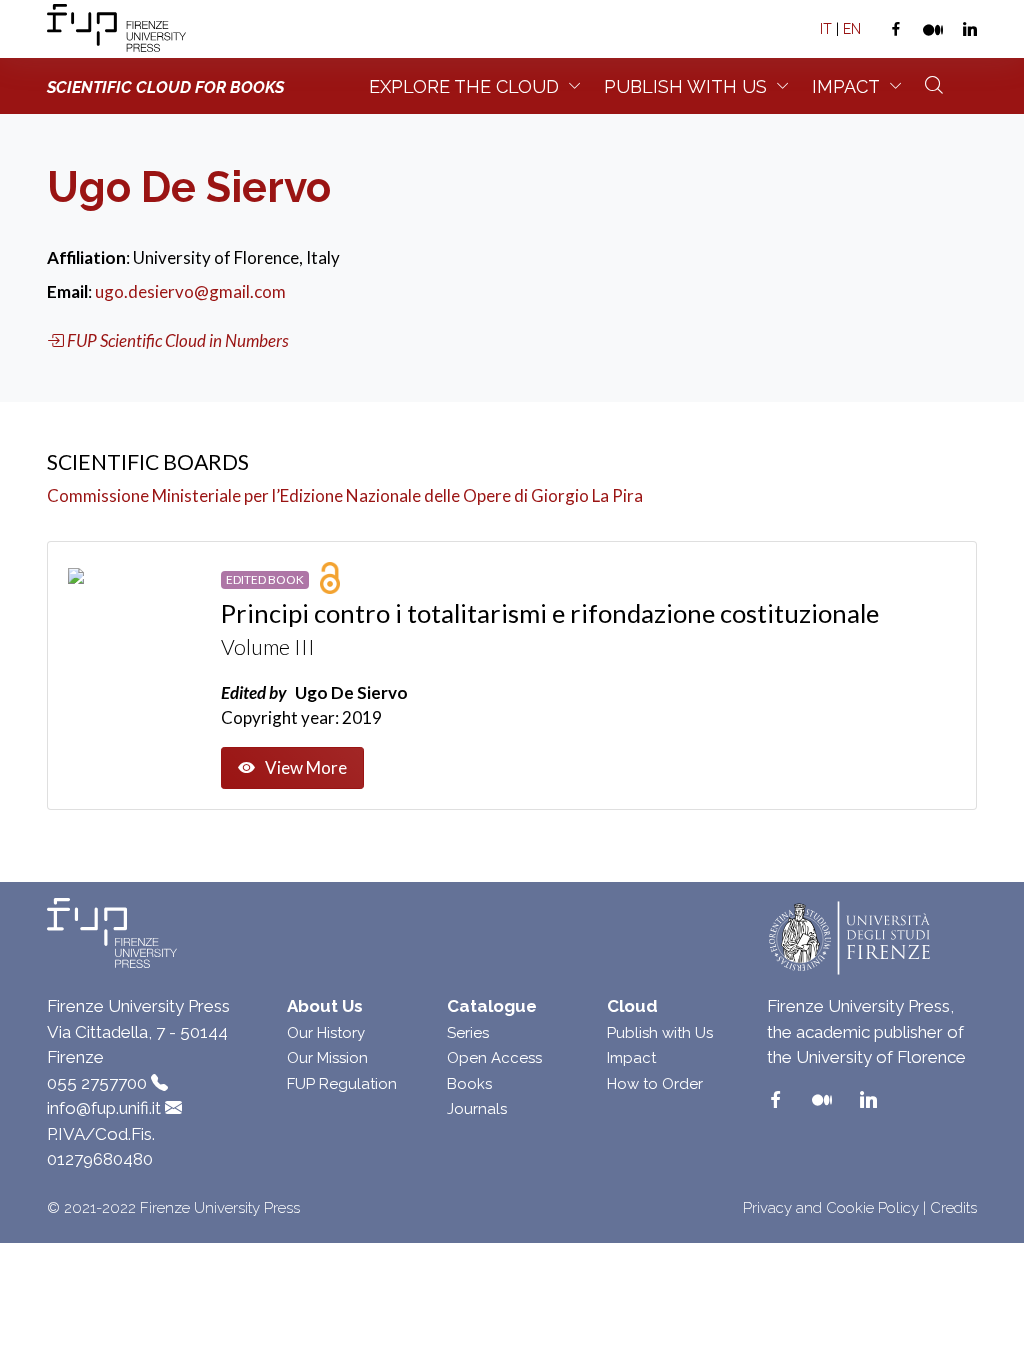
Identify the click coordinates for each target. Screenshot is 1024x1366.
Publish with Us (660, 1033)
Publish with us (685, 86)
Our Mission (327, 1058)
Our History (326, 1033)
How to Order (655, 1084)
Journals (477, 1109)
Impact (846, 86)
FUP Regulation (342, 1084)
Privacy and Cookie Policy (831, 1208)
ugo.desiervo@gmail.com (190, 291)
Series (468, 1033)
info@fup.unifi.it (104, 1108)
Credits (953, 1208)
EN (852, 29)
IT (826, 29)
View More (306, 767)
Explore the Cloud (464, 86)
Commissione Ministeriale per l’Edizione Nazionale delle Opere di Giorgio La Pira (345, 495)
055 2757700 (97, 1083)
